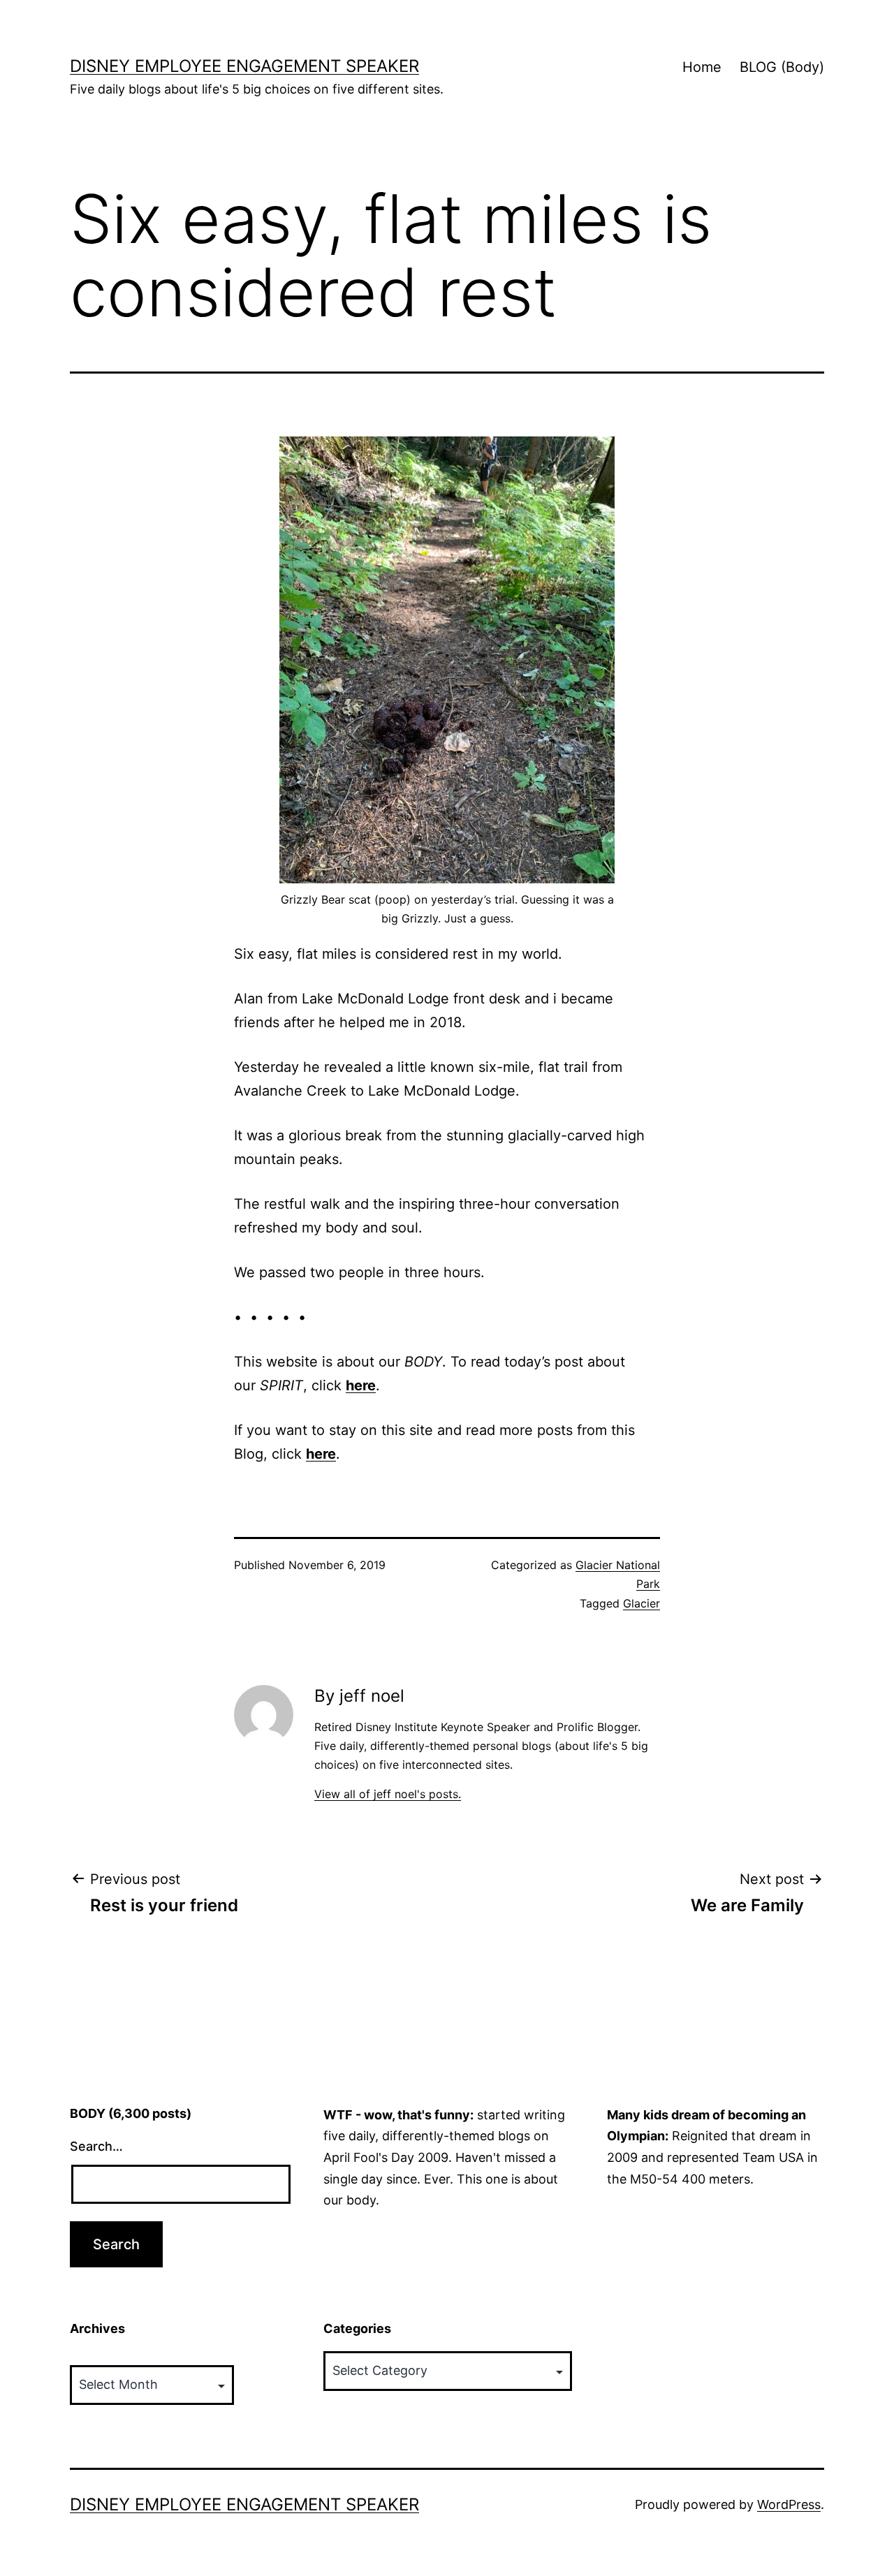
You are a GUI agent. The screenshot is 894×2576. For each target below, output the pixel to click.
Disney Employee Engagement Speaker (244, 66)
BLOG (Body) (782, 67)
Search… (96, 2146)
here (361, 1385)
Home (702, 67)
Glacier (642, 1603)
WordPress (789, 2504)
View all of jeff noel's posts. (388, 1794)
